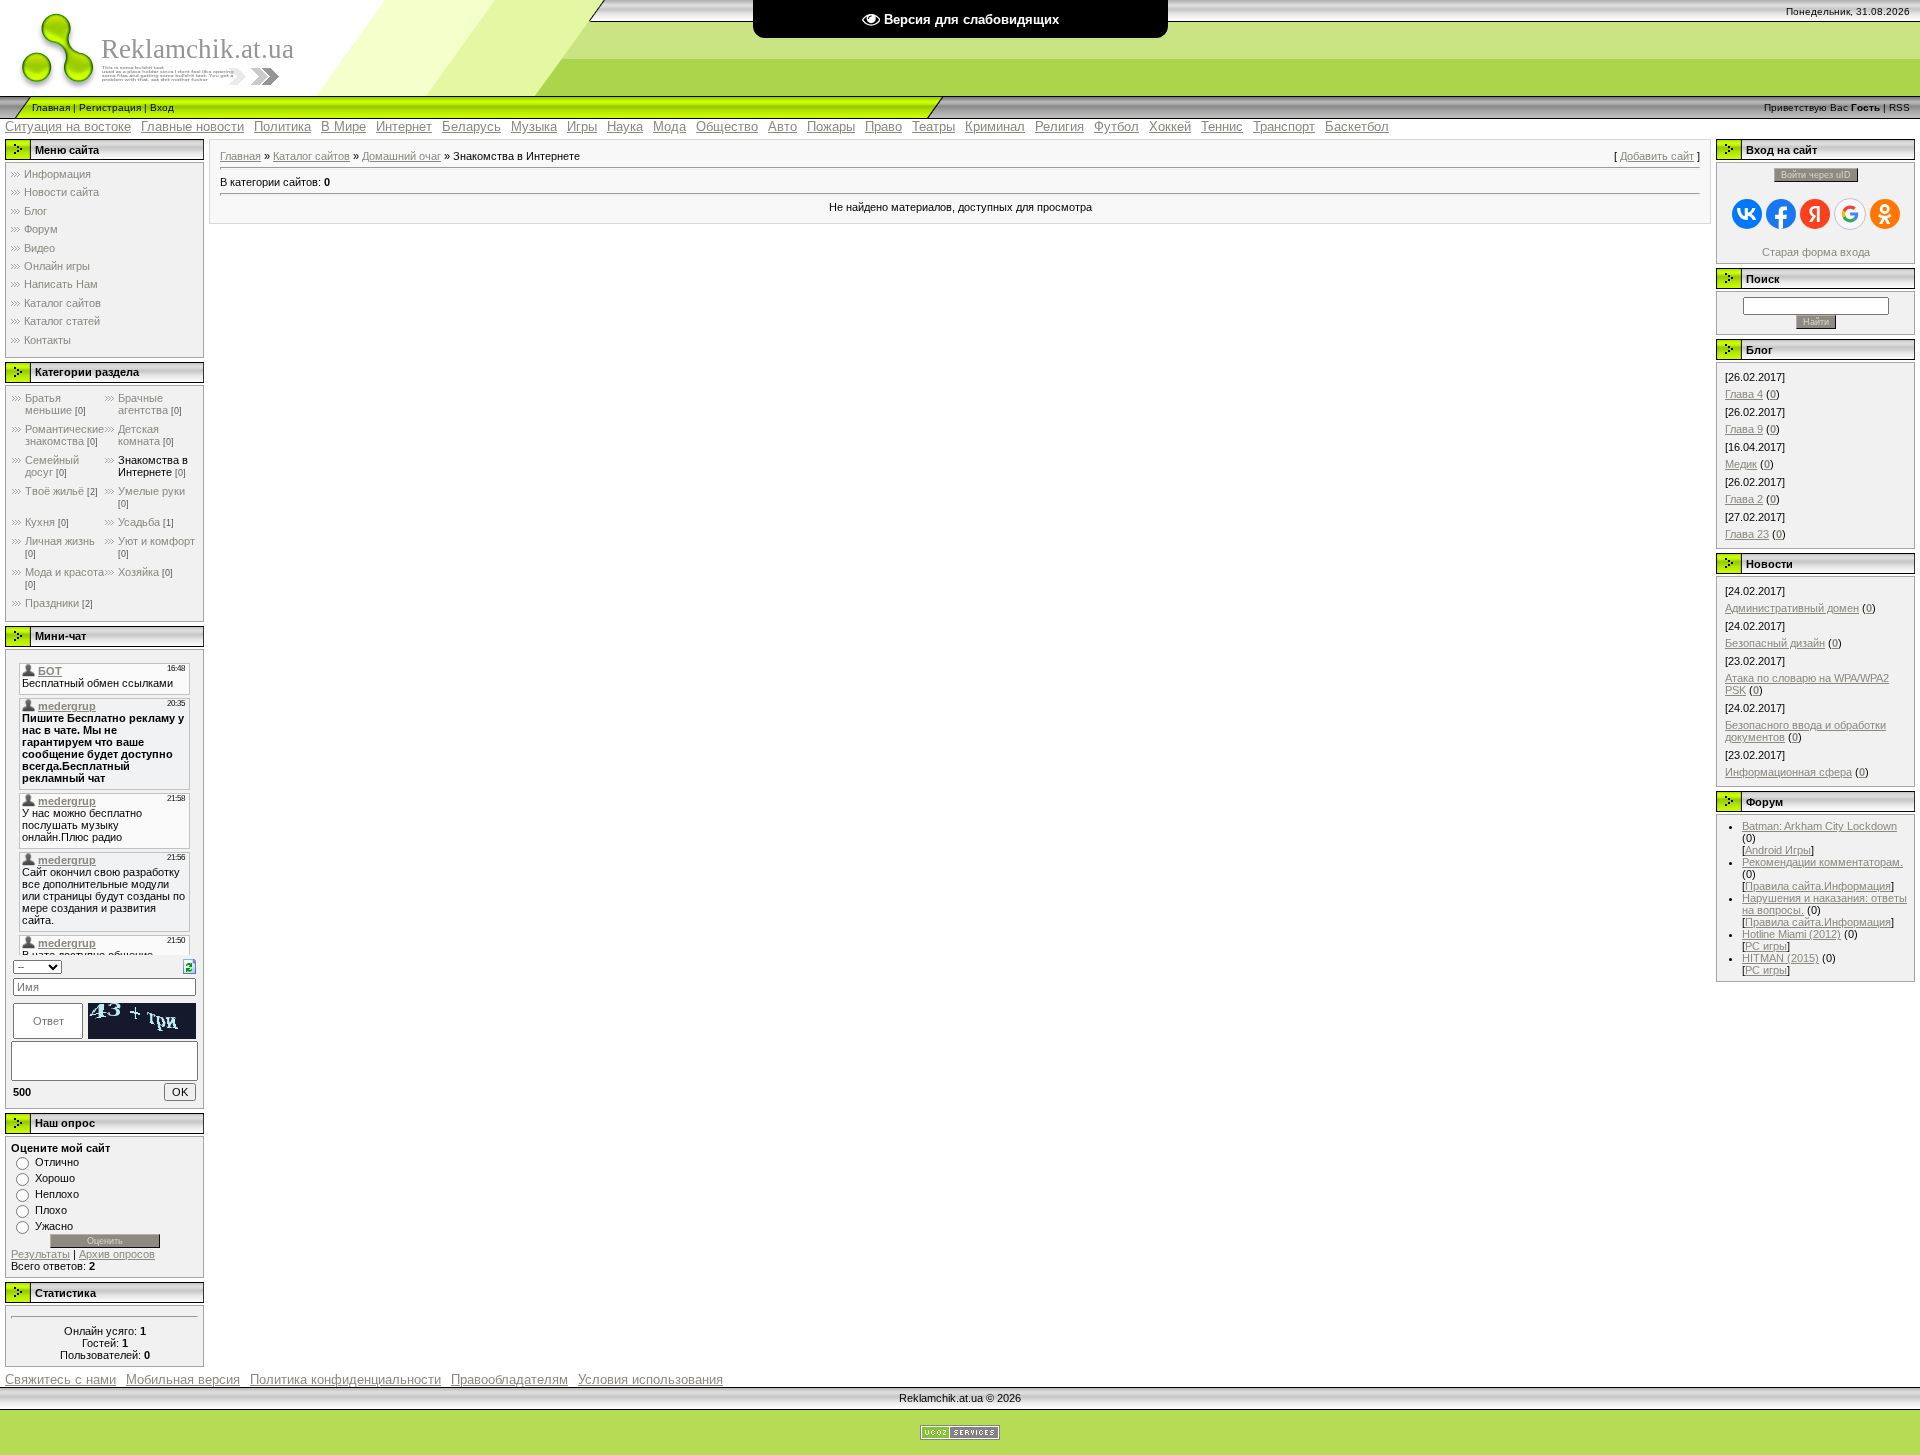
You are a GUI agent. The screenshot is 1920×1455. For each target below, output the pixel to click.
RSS (1899, 107)
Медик (1741, 464)
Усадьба (139, 522)
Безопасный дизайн (1775, 643)
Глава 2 (1744, 499)
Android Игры (1778, 850)
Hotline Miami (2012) (1791, 934)
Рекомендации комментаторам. (1822, 862)
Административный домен (1792, 608)
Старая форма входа (1816, 252)
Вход (162, 107)
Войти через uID (1816, 175)
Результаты (40, 1254)
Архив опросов (117, 1254)
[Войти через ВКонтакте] (1747, 214)
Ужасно (54, 1226)
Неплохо (57, 1194)
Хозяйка (138, 572)
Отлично (57, 1162)
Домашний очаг (401, 156)
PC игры (1766, 946)
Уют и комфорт (156, 541)
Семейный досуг (52, 466)
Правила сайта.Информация (1818, 886)
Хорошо (55, 1178)
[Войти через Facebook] (1781, 214)
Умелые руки (151, 491)
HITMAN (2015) (1780, 958)
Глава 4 (1744, 394)
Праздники (52, 603)
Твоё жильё (54, 491)
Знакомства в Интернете (153, 466)
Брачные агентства (143, 404)
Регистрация (110, 107)
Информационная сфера (1788, 772)
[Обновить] (189, 965)
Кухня (40, 522)
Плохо (51, 1210)
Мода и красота (64, 572)
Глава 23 (1747, 534)
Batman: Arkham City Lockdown (1819, 826)
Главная (51, 107)
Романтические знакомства (64, 435)
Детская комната (139, 435)
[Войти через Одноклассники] (1885, 214)
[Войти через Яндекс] (1815, 214)
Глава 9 (1744, 429)
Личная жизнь (60, 541)
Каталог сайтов (311, 156)
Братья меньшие (48, 404)
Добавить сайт (1657, 156)
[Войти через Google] (1850, 214)
